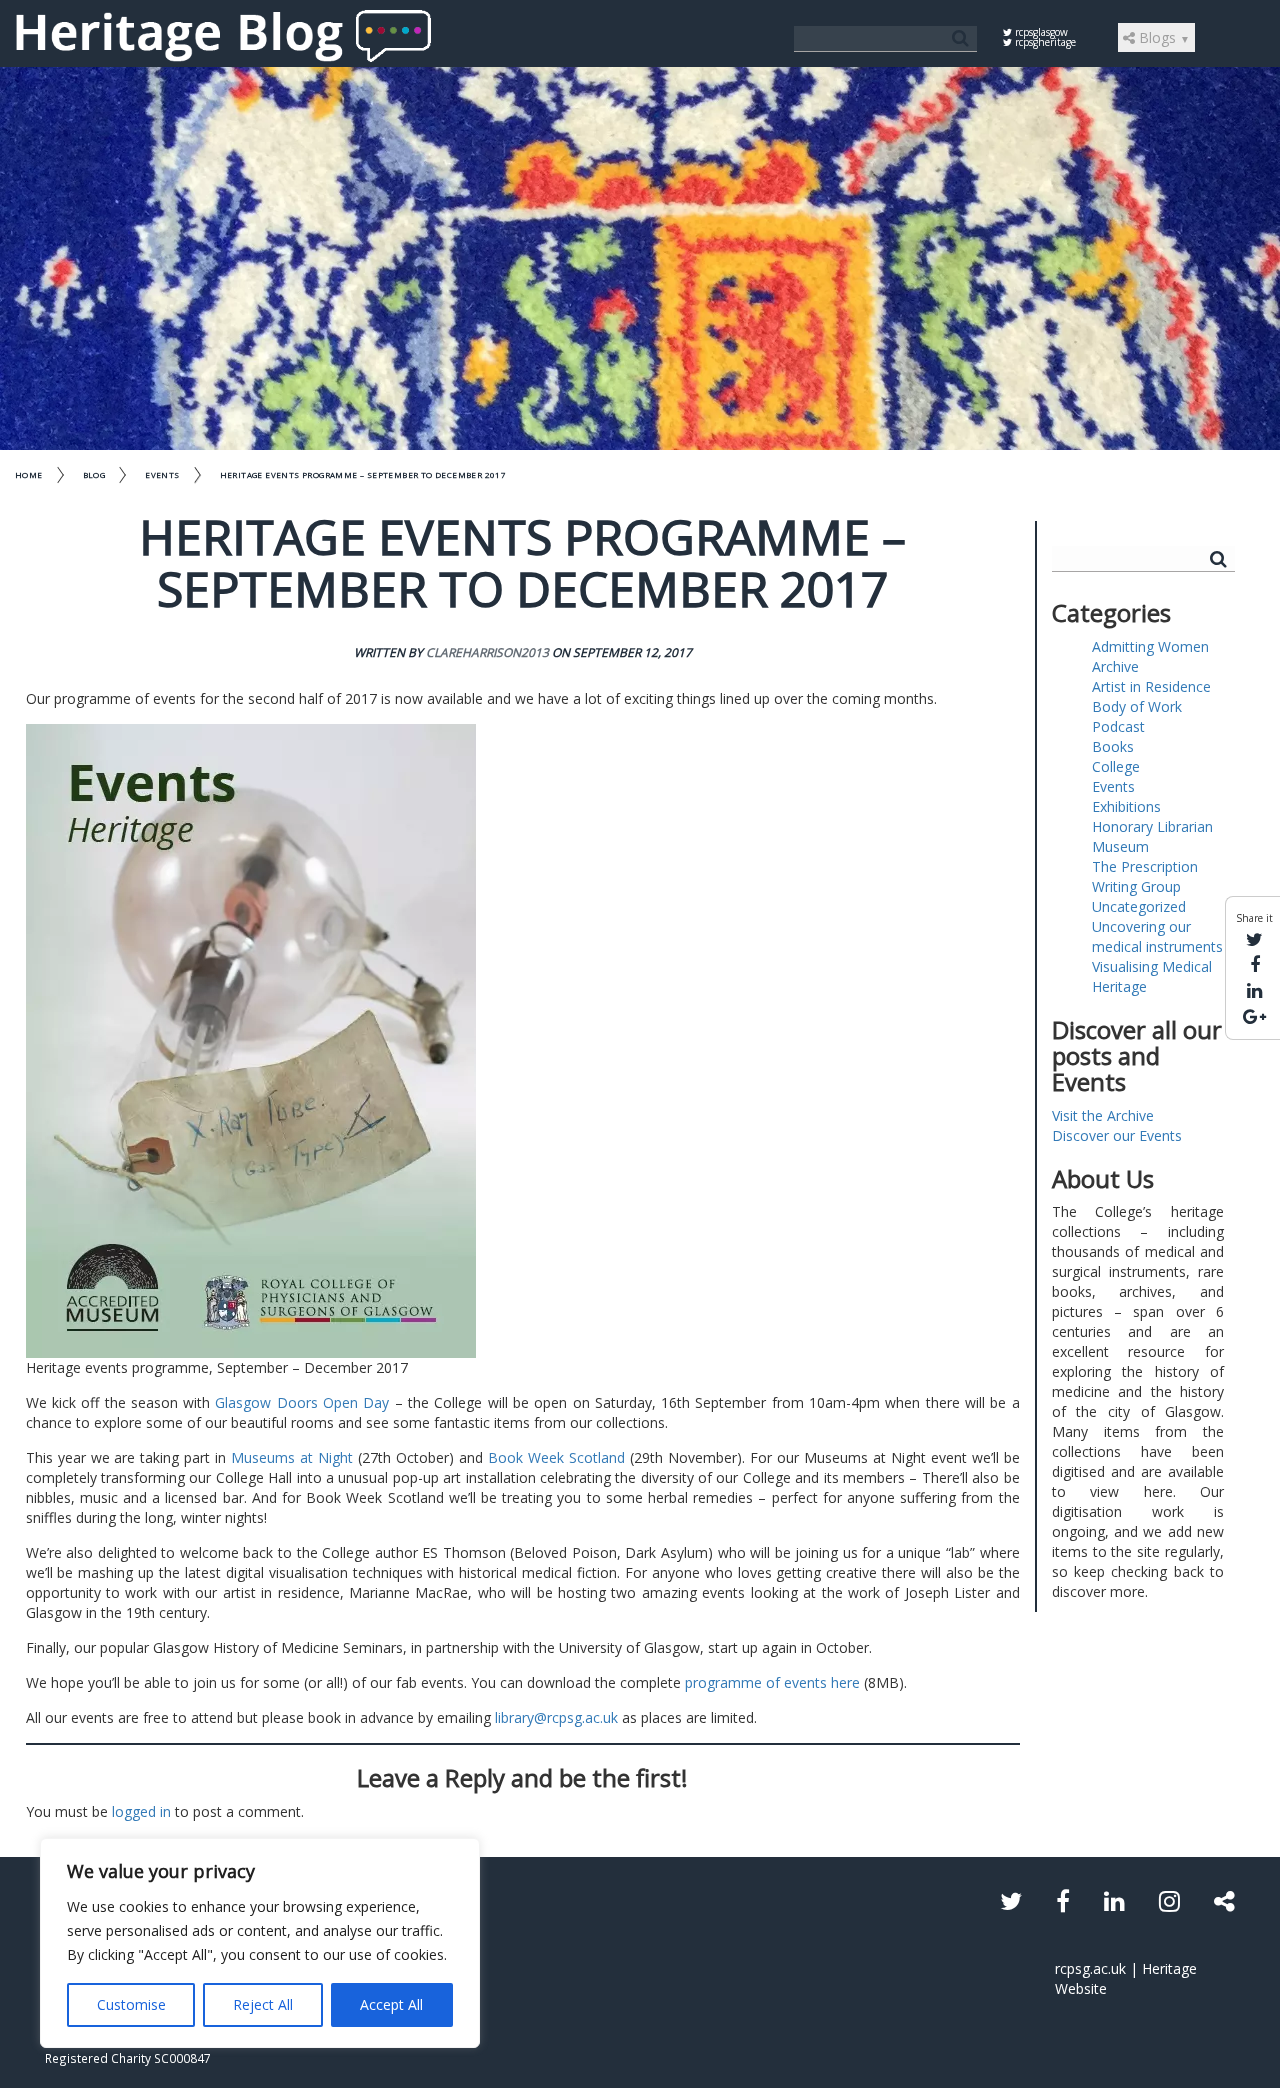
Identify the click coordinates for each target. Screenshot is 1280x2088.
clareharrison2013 (487, 652)
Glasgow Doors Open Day (302, 1402)
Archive (1115, 666)
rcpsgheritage (1044, 42)
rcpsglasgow (1040, 32)
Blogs (1162, 37)
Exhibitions (1126, 806)
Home (29, 474)
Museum (1120, 846)
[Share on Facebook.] (1255, 964)
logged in (141, 1811)
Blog (94, 474)
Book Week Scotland (556, 1457)
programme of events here (772, 1682)
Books (1113, 746)
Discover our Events (1117, 1135)
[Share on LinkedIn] (1254, 990)
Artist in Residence (1151, 686)
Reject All (263, 2004)
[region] (260, 1943)
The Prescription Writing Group (1145, 876)
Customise (131, 2004)
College (1116, 766)
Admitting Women (1150, 646)
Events (162, 474)
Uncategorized (1139, 906)
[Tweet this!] (1254, 939)
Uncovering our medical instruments (1157, 936)
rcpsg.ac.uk (1090, 1968)
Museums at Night (292, 1457)
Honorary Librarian (1152, 826)
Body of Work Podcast (1137, 716)
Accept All (391, 2004)
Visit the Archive (1103, 1115)
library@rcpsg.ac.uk (556, 1717)
